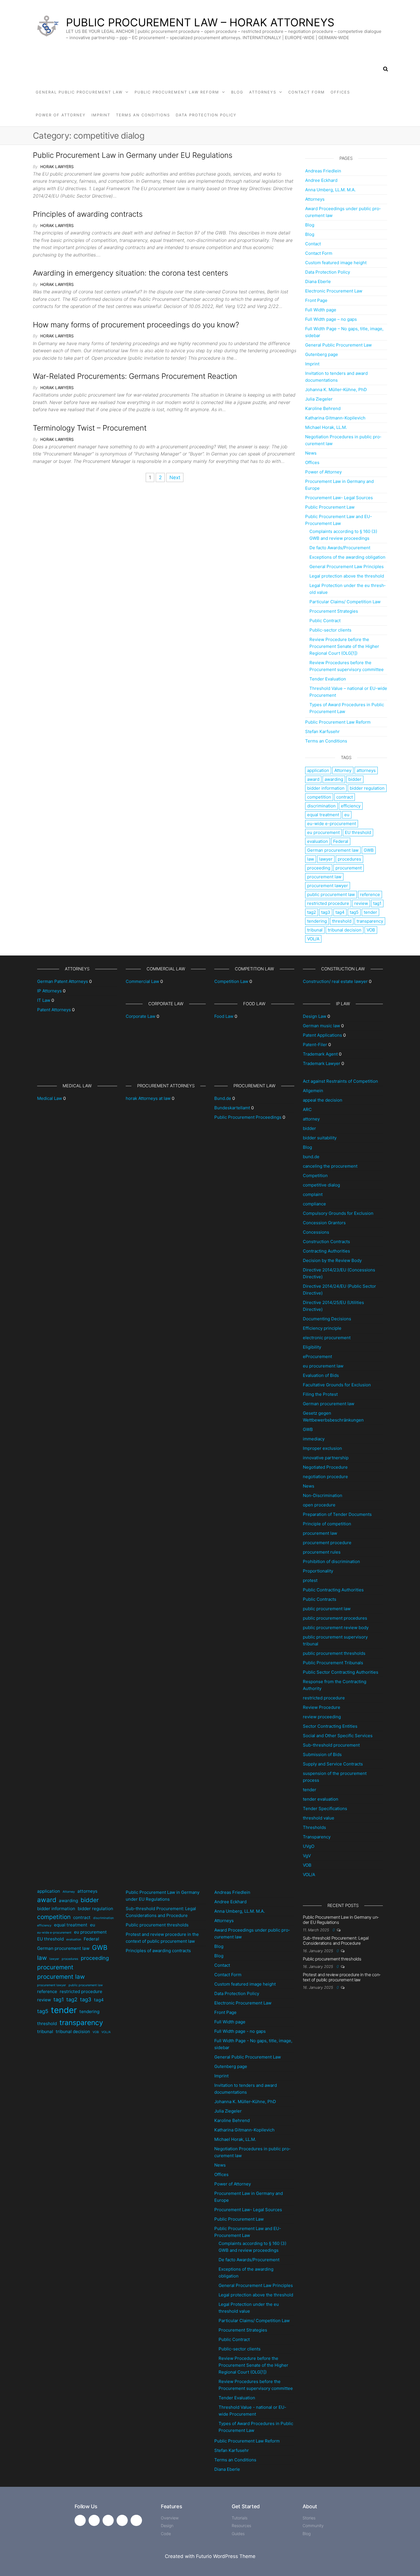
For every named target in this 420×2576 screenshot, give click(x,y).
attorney (311, 1119)
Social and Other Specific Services (338, 1736)
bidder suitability (320, 1138)
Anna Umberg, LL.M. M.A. (330, 190)
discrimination (321, 806)
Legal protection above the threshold (347, 576)
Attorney (343, 770)
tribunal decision (345, 930)
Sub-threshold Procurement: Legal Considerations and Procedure (336, 1941)
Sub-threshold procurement (331, 1745)
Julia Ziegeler (319, 399)
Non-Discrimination (323, 1495)
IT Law (44, 1000)
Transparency (317, 1837)
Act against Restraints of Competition (340, 1081)
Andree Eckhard (321, 180)
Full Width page (321, 310)
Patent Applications (322, 1035)
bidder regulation (367, 788)
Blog (237, 92)
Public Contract (325, 621)
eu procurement (323, 832)
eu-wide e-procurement (332, 824)
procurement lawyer (328, 886)
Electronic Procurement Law (334, 291)
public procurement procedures (335, 1618)
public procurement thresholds (334, 1653)
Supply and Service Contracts (333, 1764)
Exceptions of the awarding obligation (347, 557)
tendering (317, 921)
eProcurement (317, 1356)
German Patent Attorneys (63, 981)
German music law (321, 1026)
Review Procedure (322, 1707)
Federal (341, 841)
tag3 (326, 912)
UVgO (309, 1846)
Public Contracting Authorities (333, 1590)
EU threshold (358, 832)
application (318, 770)
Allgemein (313, 1091)
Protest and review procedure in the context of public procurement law (342, 1977)
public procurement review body (336, 1628)
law (311, 859)
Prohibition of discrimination (331, 1561)
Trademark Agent (320, 1054)
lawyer (326, 859)
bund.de (311, 1157)
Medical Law (50, 1098)
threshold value (319, 1818)
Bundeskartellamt (232, 1108)
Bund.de (223, 1098)
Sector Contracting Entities (330, 1726)
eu (347, 815)
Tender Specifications (325, 1808)
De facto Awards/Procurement (340, 548)
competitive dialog (321, 1185)
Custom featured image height (336, 263)
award (313, 779)
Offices (340, 92)
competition (319, 797)
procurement (349, 868)
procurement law (324, 877)
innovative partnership (326, 1458)
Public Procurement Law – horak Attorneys (200, 22)
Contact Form (307, 92)
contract (345, 797)
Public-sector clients (330, 630)
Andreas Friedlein (323, 171)
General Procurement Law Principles (347, 567)
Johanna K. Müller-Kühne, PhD (336, 390)
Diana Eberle (318, 281)
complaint (313, 1194)
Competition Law (231, 981)
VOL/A (313, 939)
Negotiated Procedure (325, 1467)
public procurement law (331, 894)
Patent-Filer (315, 1045)
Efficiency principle (322, 1328)
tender (370, 912)
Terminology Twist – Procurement (90, 428)
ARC (307, 1109)
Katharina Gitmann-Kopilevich (335, 418)
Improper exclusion (322, 1448)
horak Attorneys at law (148, 1098)
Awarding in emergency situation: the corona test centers (130, 273)
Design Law (315, 1016)
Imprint (101, 115)
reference (370, 894)
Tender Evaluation (328, 679)
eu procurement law (323, 1366)
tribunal (315, 930)
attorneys (366, 770)
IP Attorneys (49, 991)
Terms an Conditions (143, 115)
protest (310, 1580)
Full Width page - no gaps (240, 2031)
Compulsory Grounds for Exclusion (338, 1213)
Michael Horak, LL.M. (326, 427)
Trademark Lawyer (322, 1063)
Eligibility (312, 1347)
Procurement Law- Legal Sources (339, 498)
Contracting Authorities (326, 1251)
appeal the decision (323, 1100)
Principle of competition (327, 1524)
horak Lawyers (57, 167)
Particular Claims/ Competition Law (345, 602)
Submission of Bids (322, 1754)
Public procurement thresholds (157, 1925)
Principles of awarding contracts (88, 214)
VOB (371, 930)
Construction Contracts (326, 1242)
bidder (355, 779)
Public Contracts (320, 1599)
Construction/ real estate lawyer (335, 981)
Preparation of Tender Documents (337, 1514)
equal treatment (323, 815)
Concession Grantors (324, 1223)
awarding (334, 779)
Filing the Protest (320, 1394)
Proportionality (318, 1571)
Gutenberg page (322, 354)
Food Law (224, 1016)
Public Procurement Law (330, 507)
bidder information (326, 788)
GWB (369, 850)
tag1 (377, 903)
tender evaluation (321, 1799)
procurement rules (322, 1552)
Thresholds (314, 1827)
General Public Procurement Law (79, 92)
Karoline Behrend (323, 408)
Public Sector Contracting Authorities (341, 1672)
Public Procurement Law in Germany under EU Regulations (133, 155)
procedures (349, 859)
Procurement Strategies (334, 611)
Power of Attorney (61, 115)
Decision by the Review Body (332, 1260)
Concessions (316, 1232)
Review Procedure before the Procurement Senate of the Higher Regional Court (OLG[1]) (344, 646)
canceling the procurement (330, 1166)
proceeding (319, 868)
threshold (342, 921)
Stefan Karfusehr (322, 731)
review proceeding (322, 1717)
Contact (313, 244)
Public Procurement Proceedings (248, 1117)
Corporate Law (141, 1016)
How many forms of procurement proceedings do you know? (136, 325)
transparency (370, 921)
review (361, 903)
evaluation (318, 841)
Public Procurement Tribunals (333, 1663)
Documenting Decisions (327, 1319)
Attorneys (263, 92)
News (311, 453)
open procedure (319, 1505)
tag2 (312, 912)
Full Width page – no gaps (331, 319)
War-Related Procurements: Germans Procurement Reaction (135, 376)
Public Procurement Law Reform (177, 92)
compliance (314, 1204)
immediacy (314, 1439)
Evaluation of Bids (321, 1375)
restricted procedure (328, 903)
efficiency (351, 806)
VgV (307, 1856)
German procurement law (333, 850)
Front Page (316, 300)
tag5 (354, 912)
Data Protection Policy (206, 115)
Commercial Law (142, 981)
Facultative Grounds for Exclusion (337, 1385)
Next (175, 477)
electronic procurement (327, 1338)
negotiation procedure (325, 1477)
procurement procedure (327, 1543)
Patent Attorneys (54, 1010)
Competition (315, 1175)
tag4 (340, 912)
